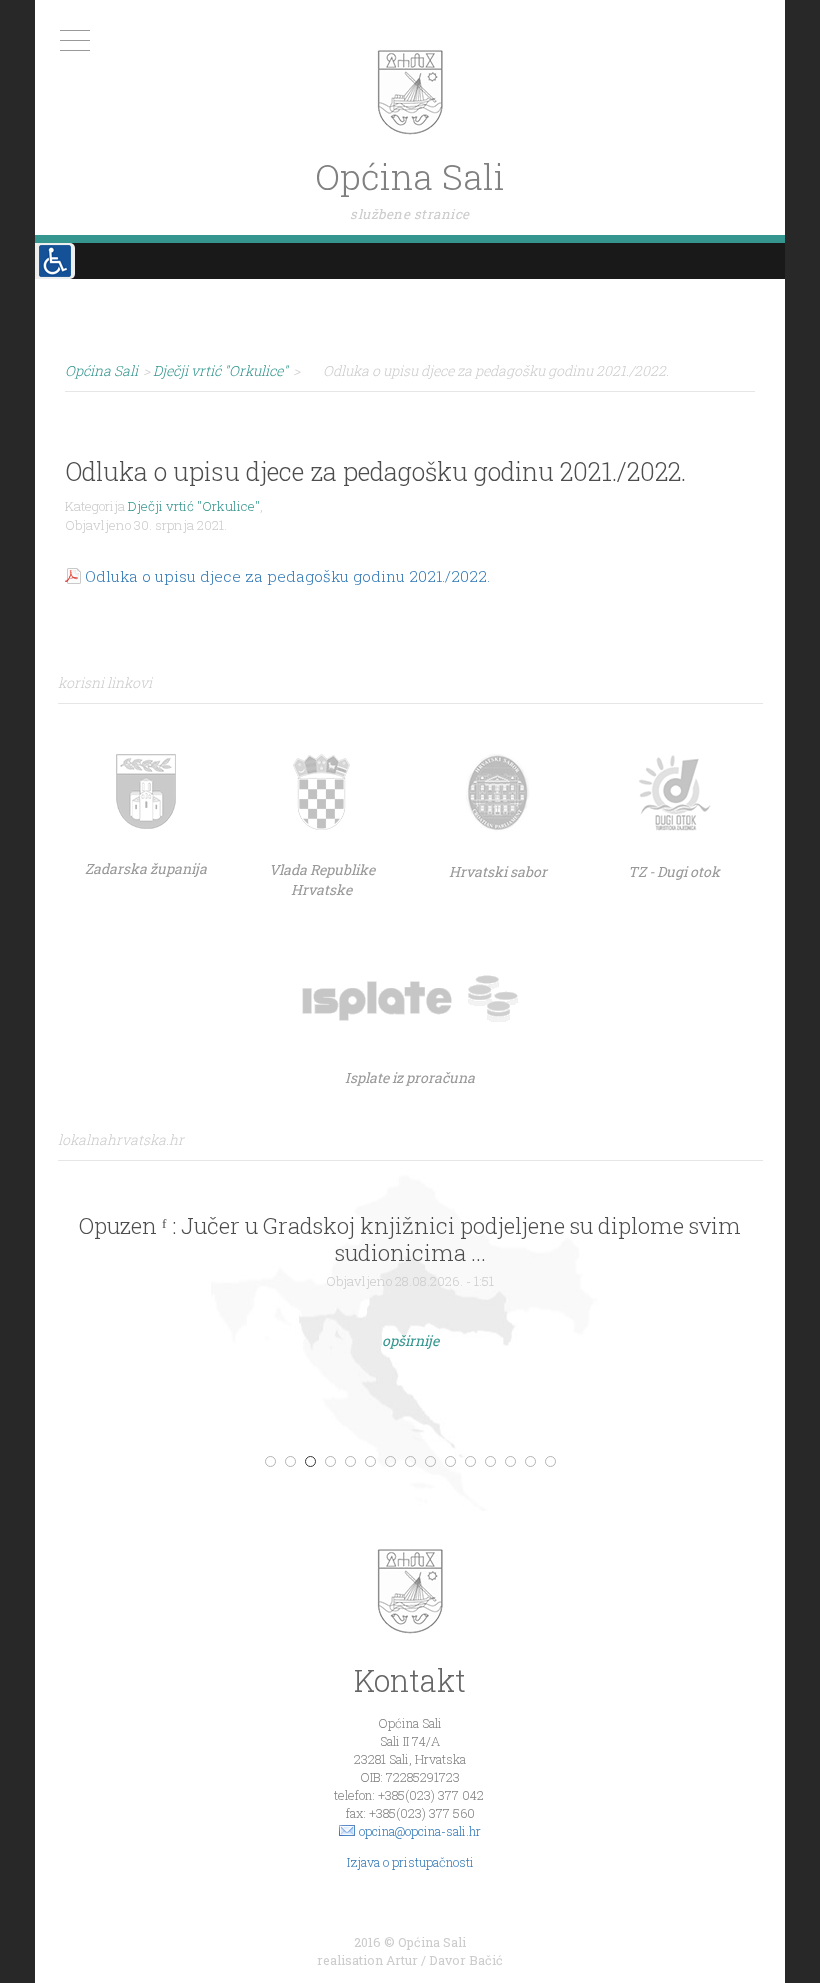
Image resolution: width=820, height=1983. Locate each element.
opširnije (410, 1340)
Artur (402, 1960)
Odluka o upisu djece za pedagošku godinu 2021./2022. (287, 576)
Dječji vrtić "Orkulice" (194, 506)
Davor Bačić (466, 1960)
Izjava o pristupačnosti (410, 1862)
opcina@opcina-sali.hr (420, 1831)
